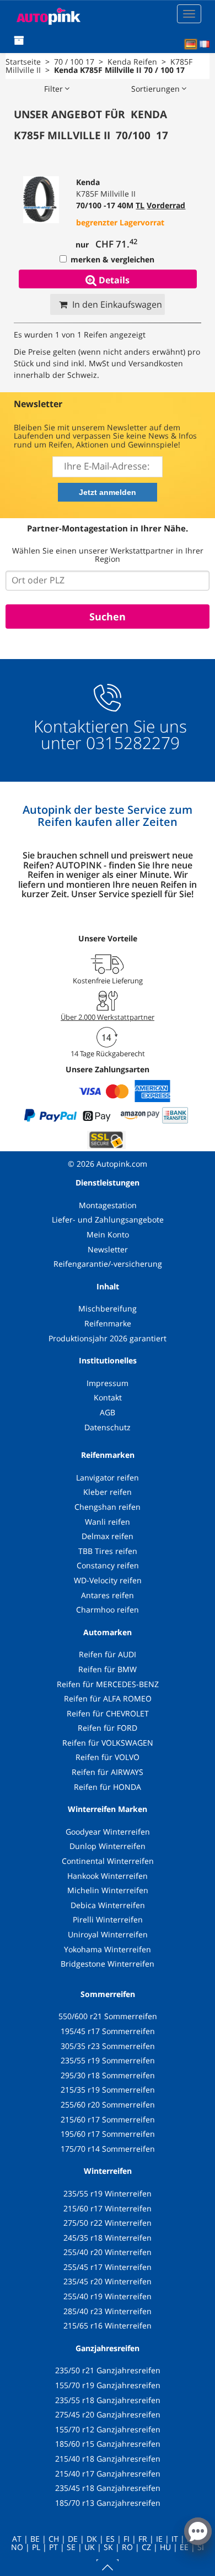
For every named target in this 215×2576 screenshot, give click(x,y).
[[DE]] (191, 44)
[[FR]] (205, 44)
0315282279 (131, 743)
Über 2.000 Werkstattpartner (108, 1017)
